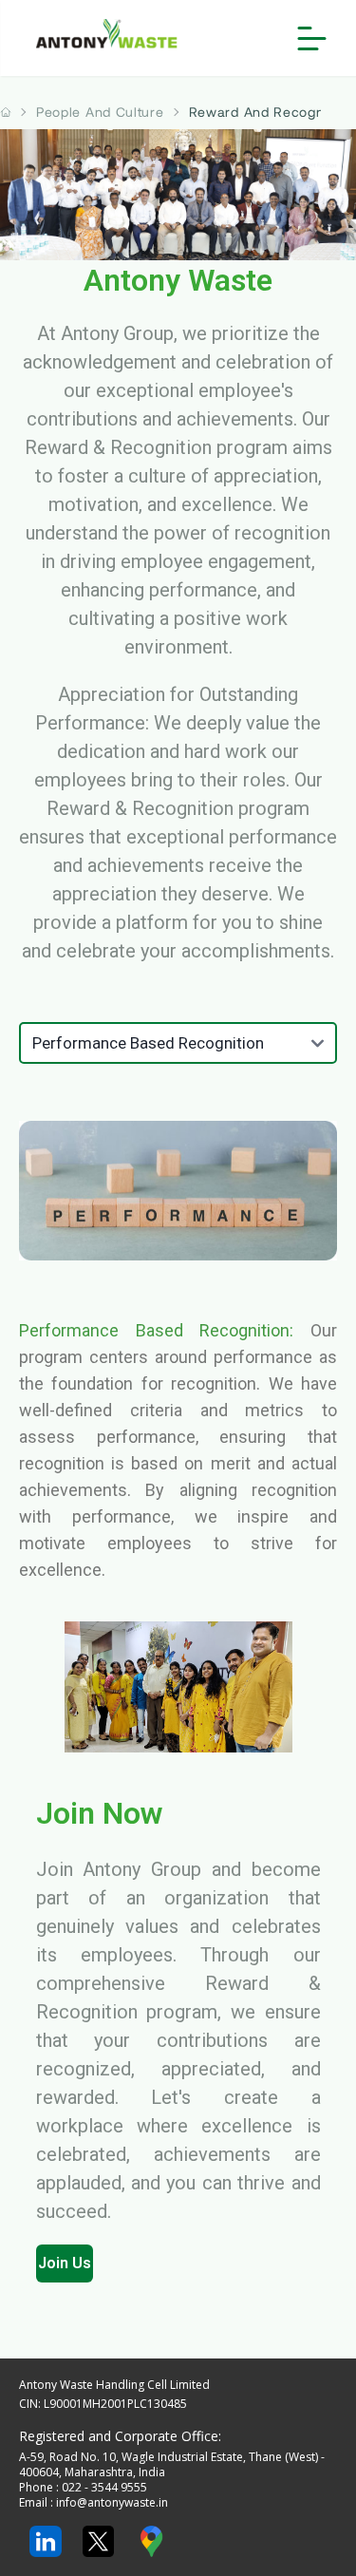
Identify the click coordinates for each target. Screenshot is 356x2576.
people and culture (100, 112)
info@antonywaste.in (112, 2502)
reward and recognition (271, 112)
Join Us (65, 2263)
